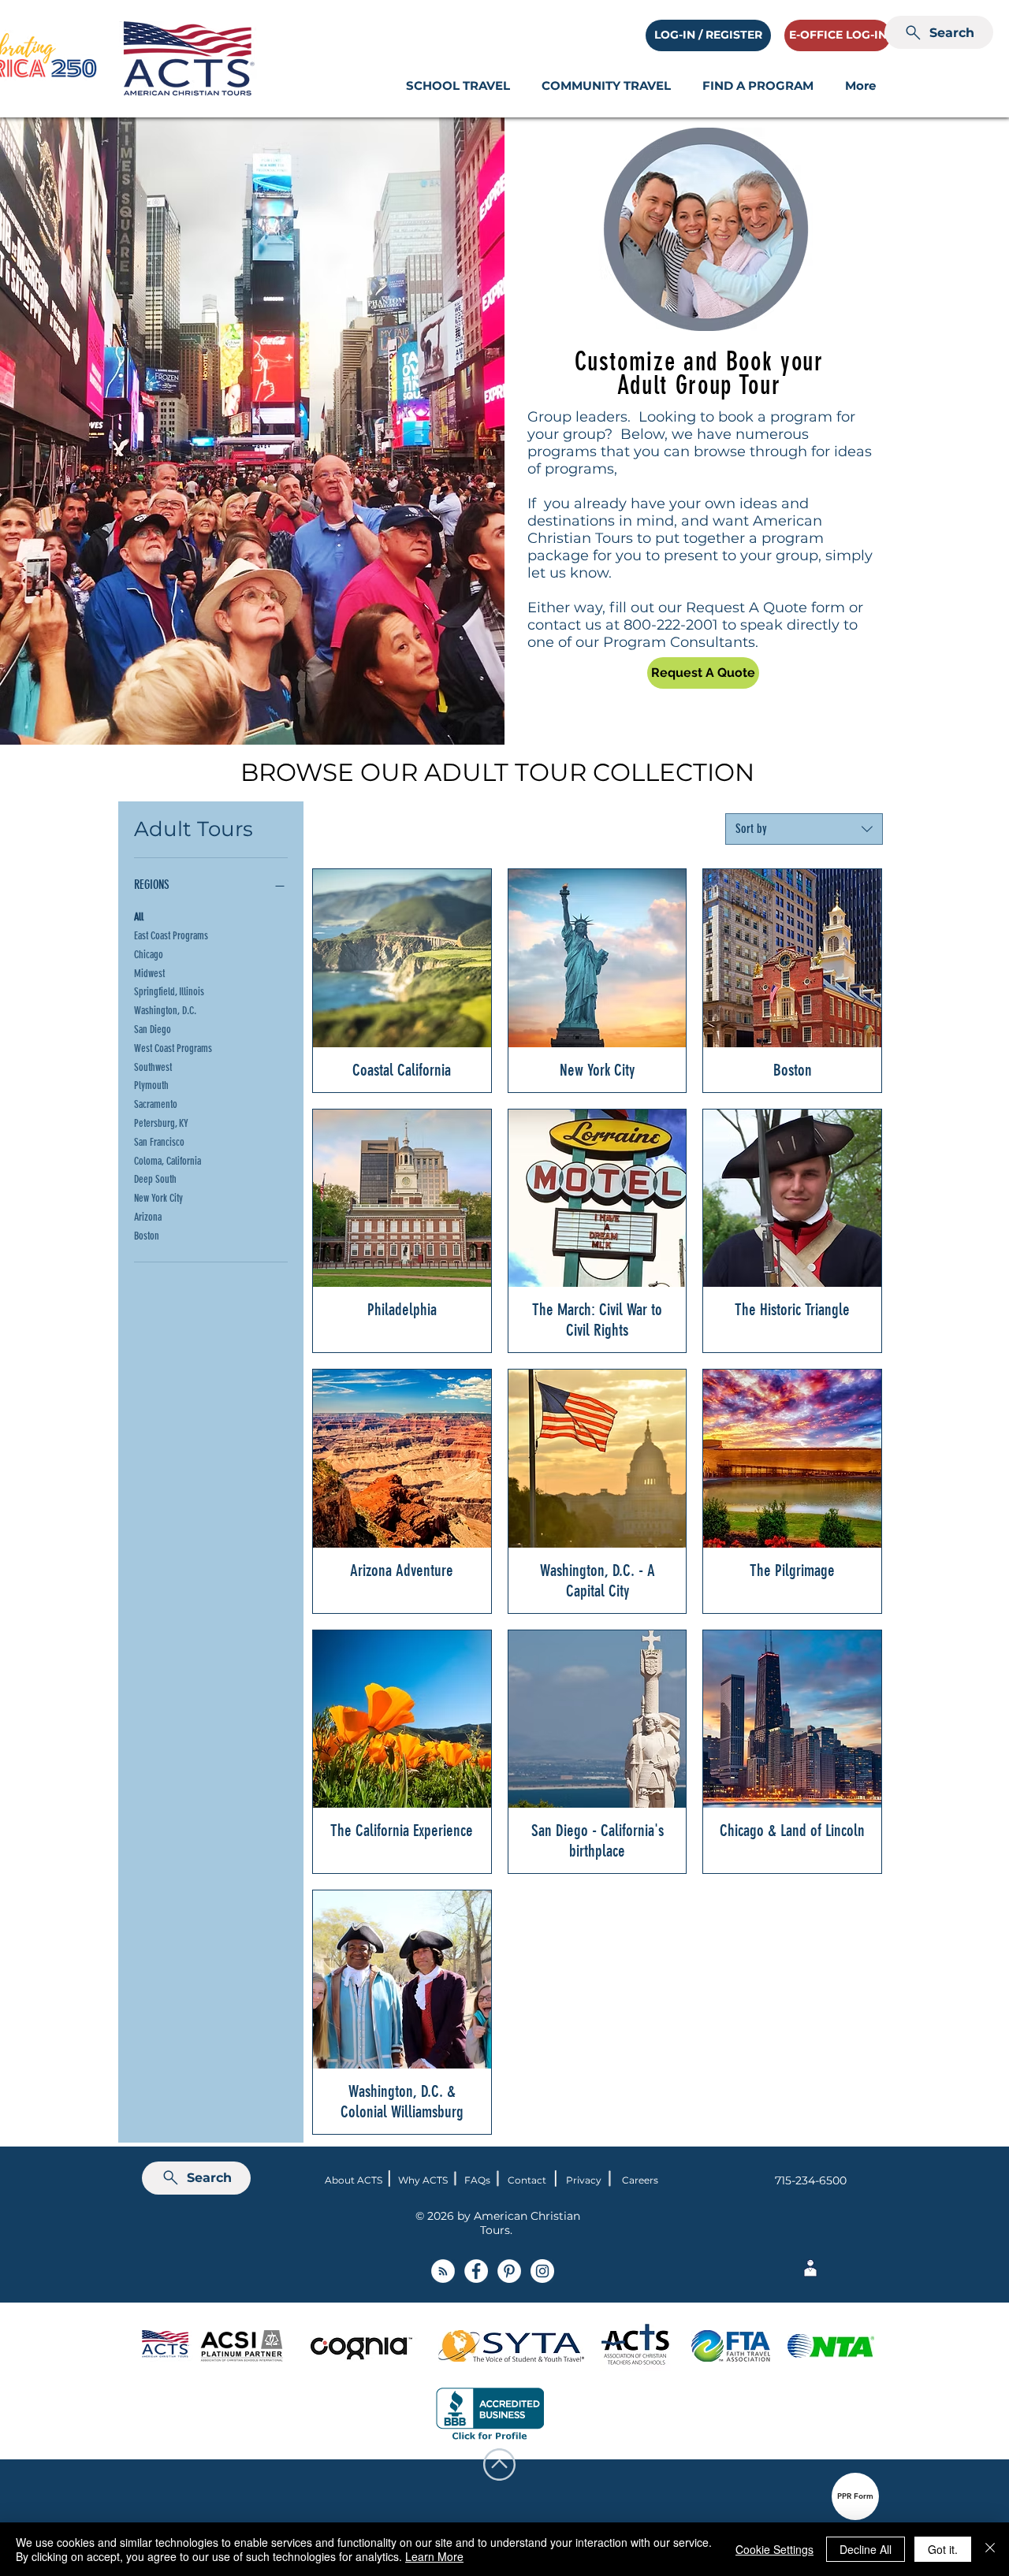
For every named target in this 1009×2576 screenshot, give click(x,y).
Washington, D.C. (165, 1011)
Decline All (866, 2549)
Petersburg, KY (161, 1123)
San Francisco (159, 1142)
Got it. (943, 2549)
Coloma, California (168, 1161)
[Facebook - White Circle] (476, 2271)
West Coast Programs (173, 1048)
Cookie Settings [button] (774, 2549)
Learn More (434, 2556)
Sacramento (156, 1104)
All (139, 917)
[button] (458, 85)
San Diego (153, 1030)
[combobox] (804, 829)
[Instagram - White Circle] (542, 2271)
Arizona (148, 1217)
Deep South (155, 1179)
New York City (158, 1198)
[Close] (990, 2549)
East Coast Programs (171, 936)
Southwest (153, 1067)
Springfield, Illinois (169, 992)
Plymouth (151, 1085)
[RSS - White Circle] (443, 2271)
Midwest (149, 974)
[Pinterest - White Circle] (509, 2271)
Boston (147, 1236)
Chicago (149, 955)
